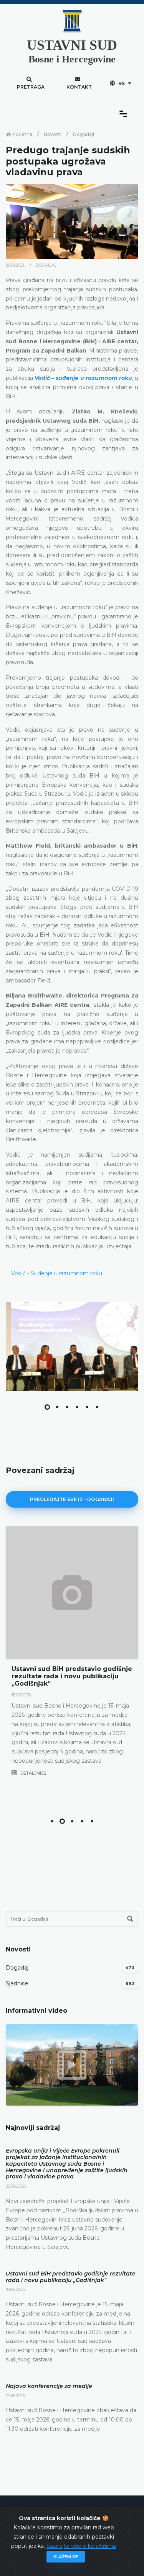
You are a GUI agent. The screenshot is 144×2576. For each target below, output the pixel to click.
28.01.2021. (16, 265)
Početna (22, 134)
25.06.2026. (16, 2186)
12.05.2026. (16, 2396)
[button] (47, 1407)
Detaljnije (33, 1773)
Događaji (84, 134)
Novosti (53, 134)
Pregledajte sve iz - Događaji (72, 1499)
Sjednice (17, 1983)
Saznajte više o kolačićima (81, 2546)
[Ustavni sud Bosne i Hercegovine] (72, 1347)
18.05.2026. (22, 1695)
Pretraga (31, 87)
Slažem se (66, 2557)
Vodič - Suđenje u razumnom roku (57, 1273)
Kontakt (79, 87)
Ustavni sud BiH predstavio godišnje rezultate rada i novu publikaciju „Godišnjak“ (72, 1676)
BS (122, 83)
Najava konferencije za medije (49, 2386)
